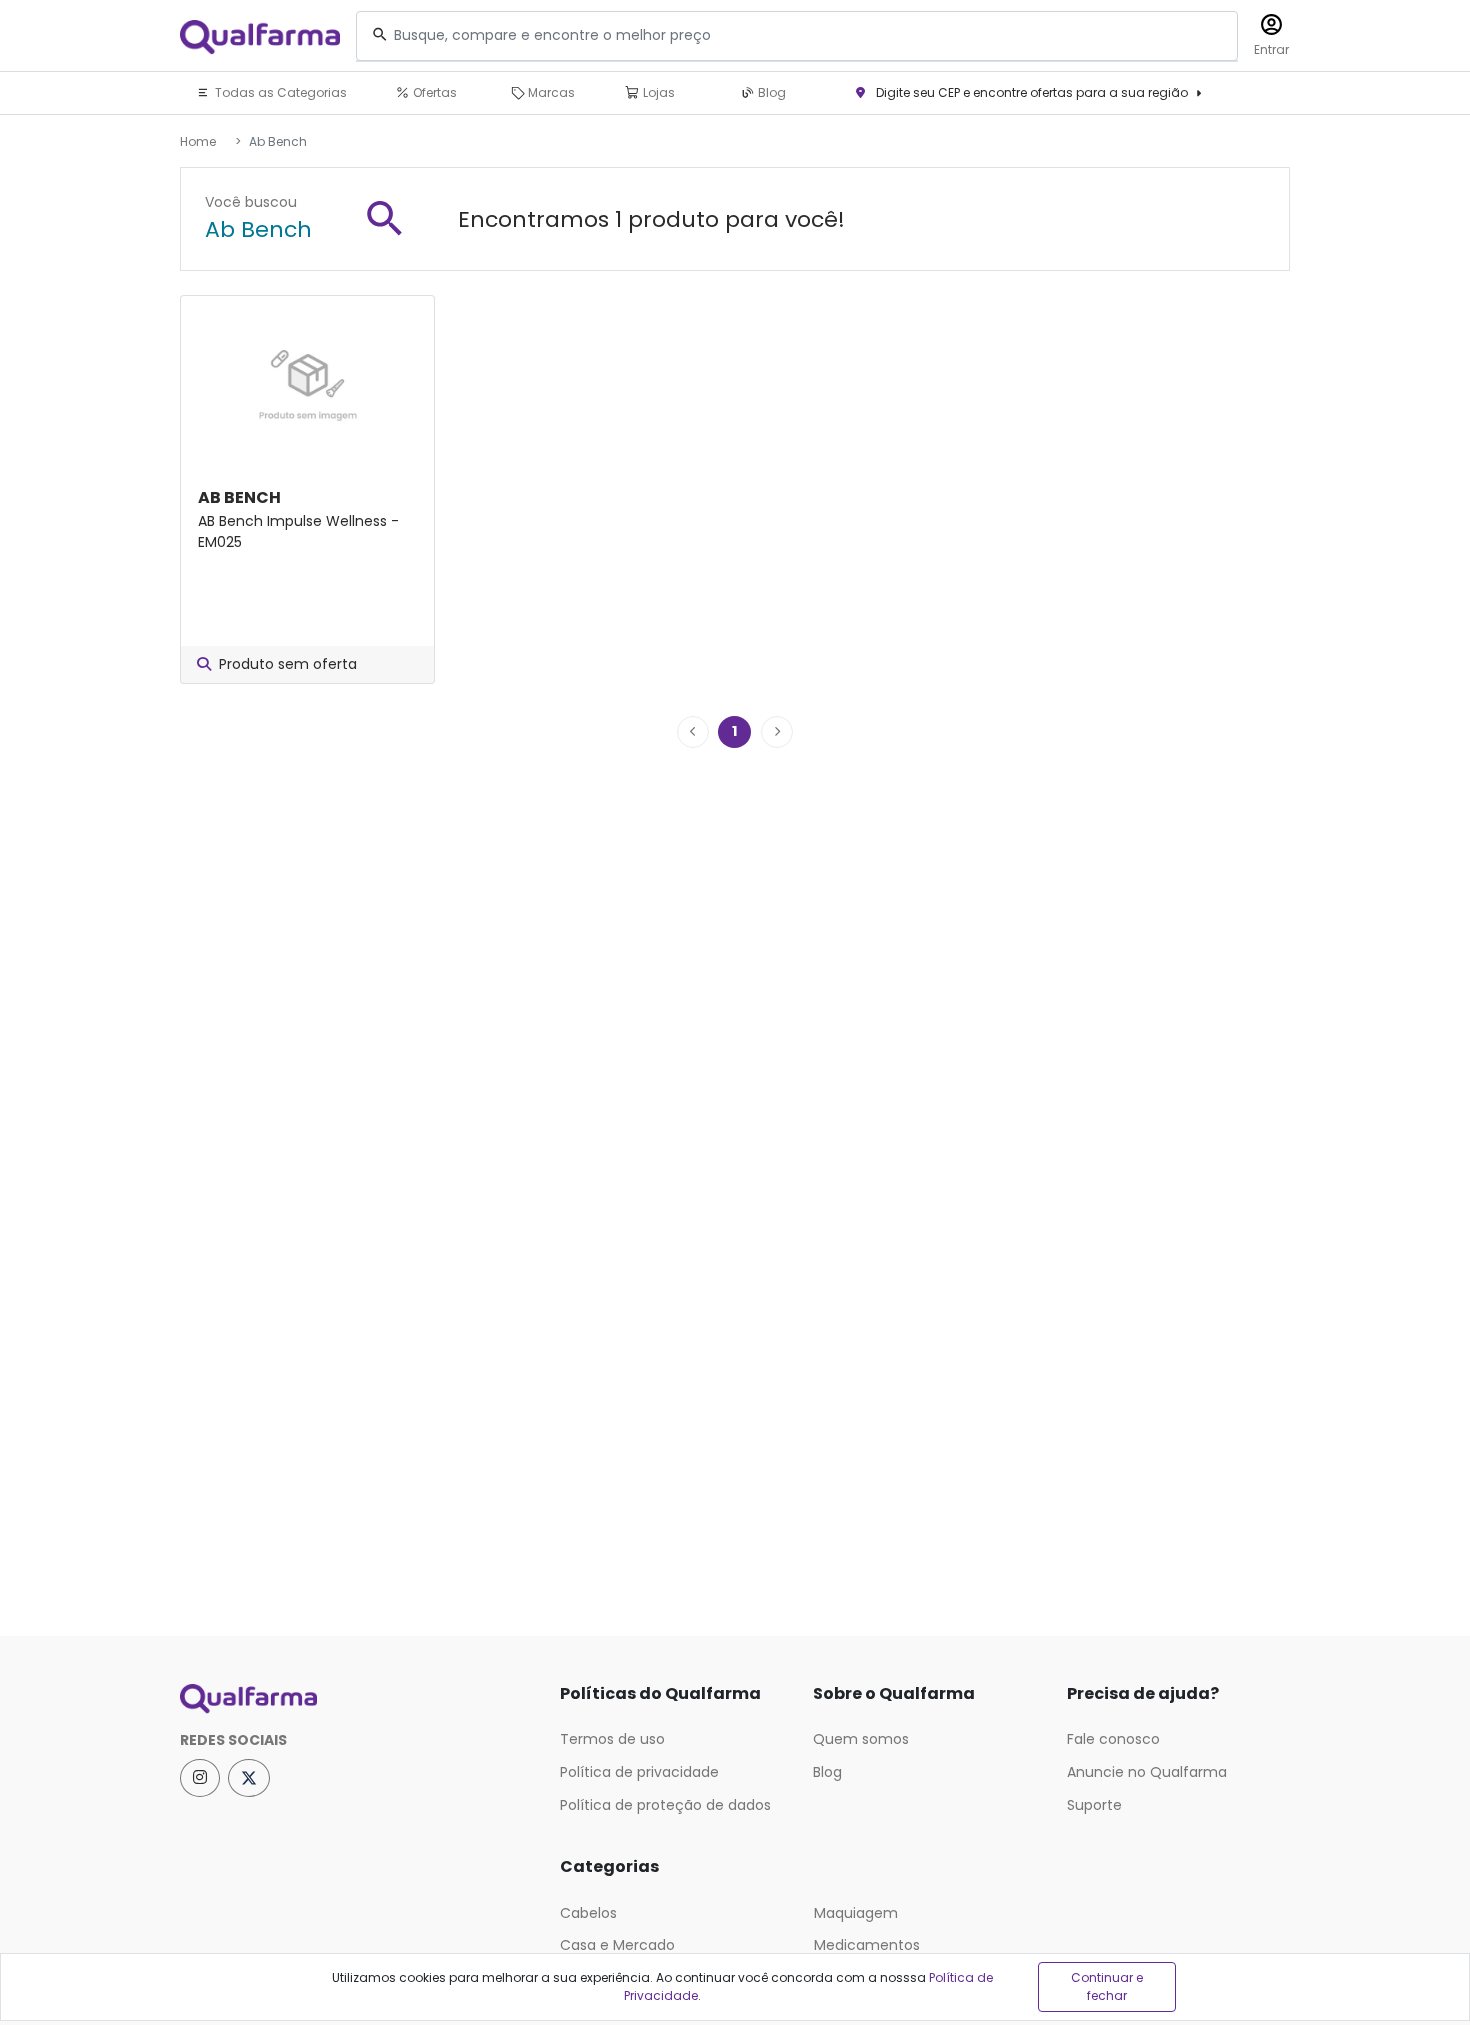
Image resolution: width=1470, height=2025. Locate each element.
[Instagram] (200, 1778)
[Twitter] (249, 1778)
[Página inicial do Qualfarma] (355, 1699)
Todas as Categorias (279, 92)
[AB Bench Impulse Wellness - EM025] (307, 379)
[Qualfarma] (260, 36)
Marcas (550, 92)
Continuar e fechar (1107, 1986)
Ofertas (433, 92)
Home (198, 141)
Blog (770, 92)
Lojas (657, 92)
